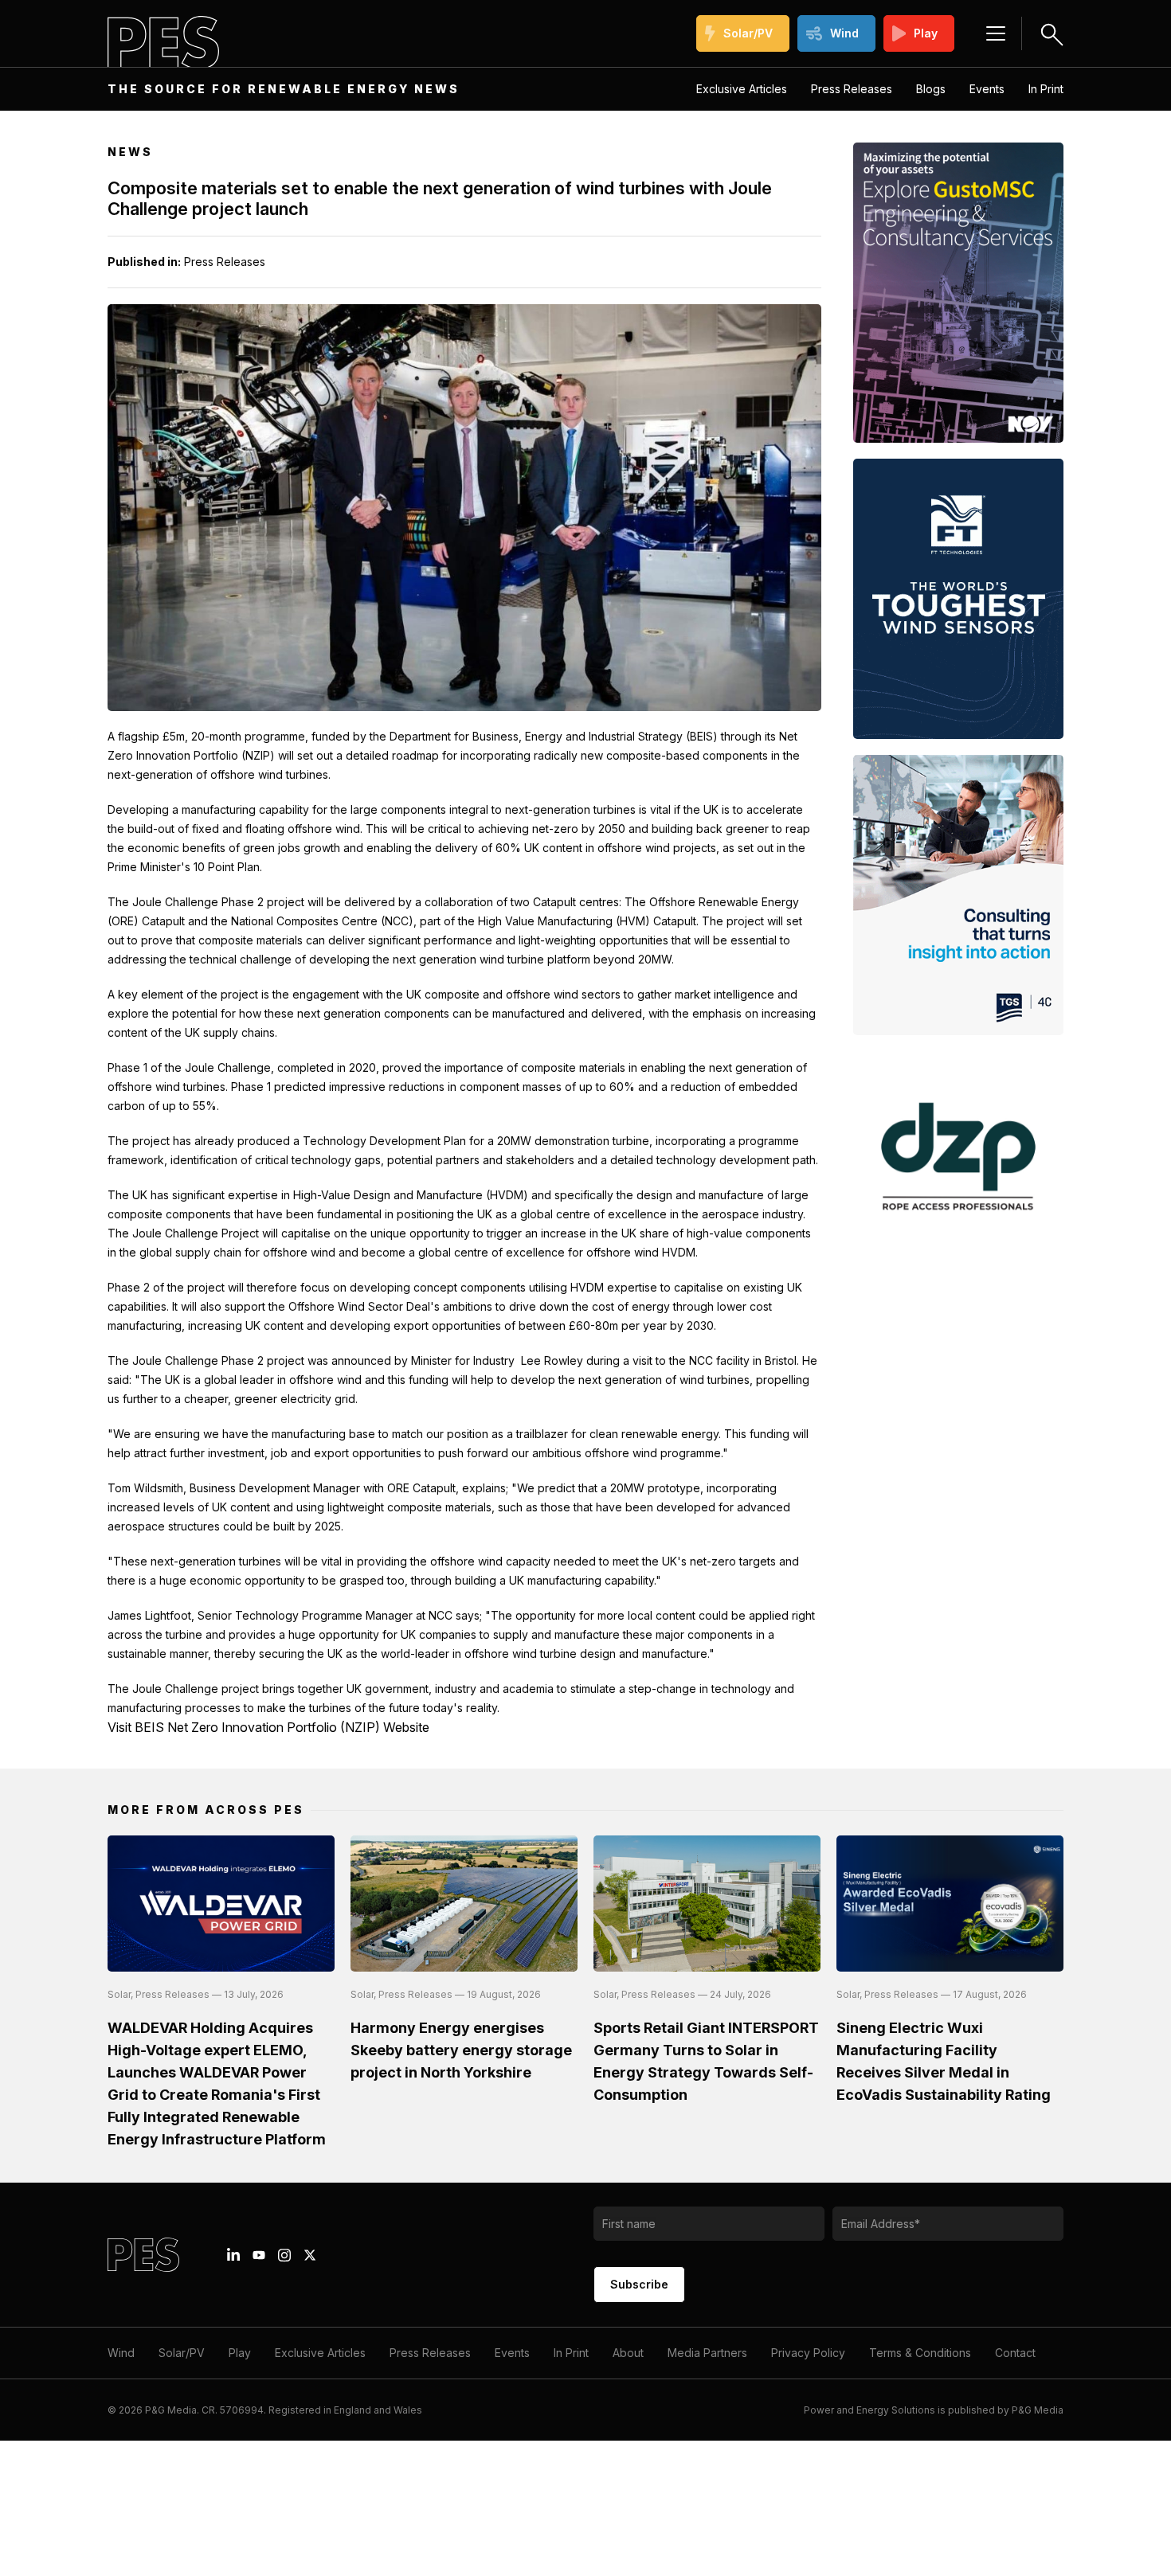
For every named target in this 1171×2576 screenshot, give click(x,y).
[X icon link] (310, 2255)
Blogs (931, 89)
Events (987, 89)
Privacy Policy (808, 2353)
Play (926, 33)
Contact (1015, 2353)
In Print (1046, 89)
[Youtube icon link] (259, 2255)
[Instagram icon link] (284, 2255)
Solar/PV (748, 33)
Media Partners (707, 2353)
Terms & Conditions (920, 2353)
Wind (844, 33)
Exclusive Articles (742, 89)
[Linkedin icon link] (233, 2255)
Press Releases (852, 89)
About (628, 2353)
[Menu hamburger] (996, 33)
